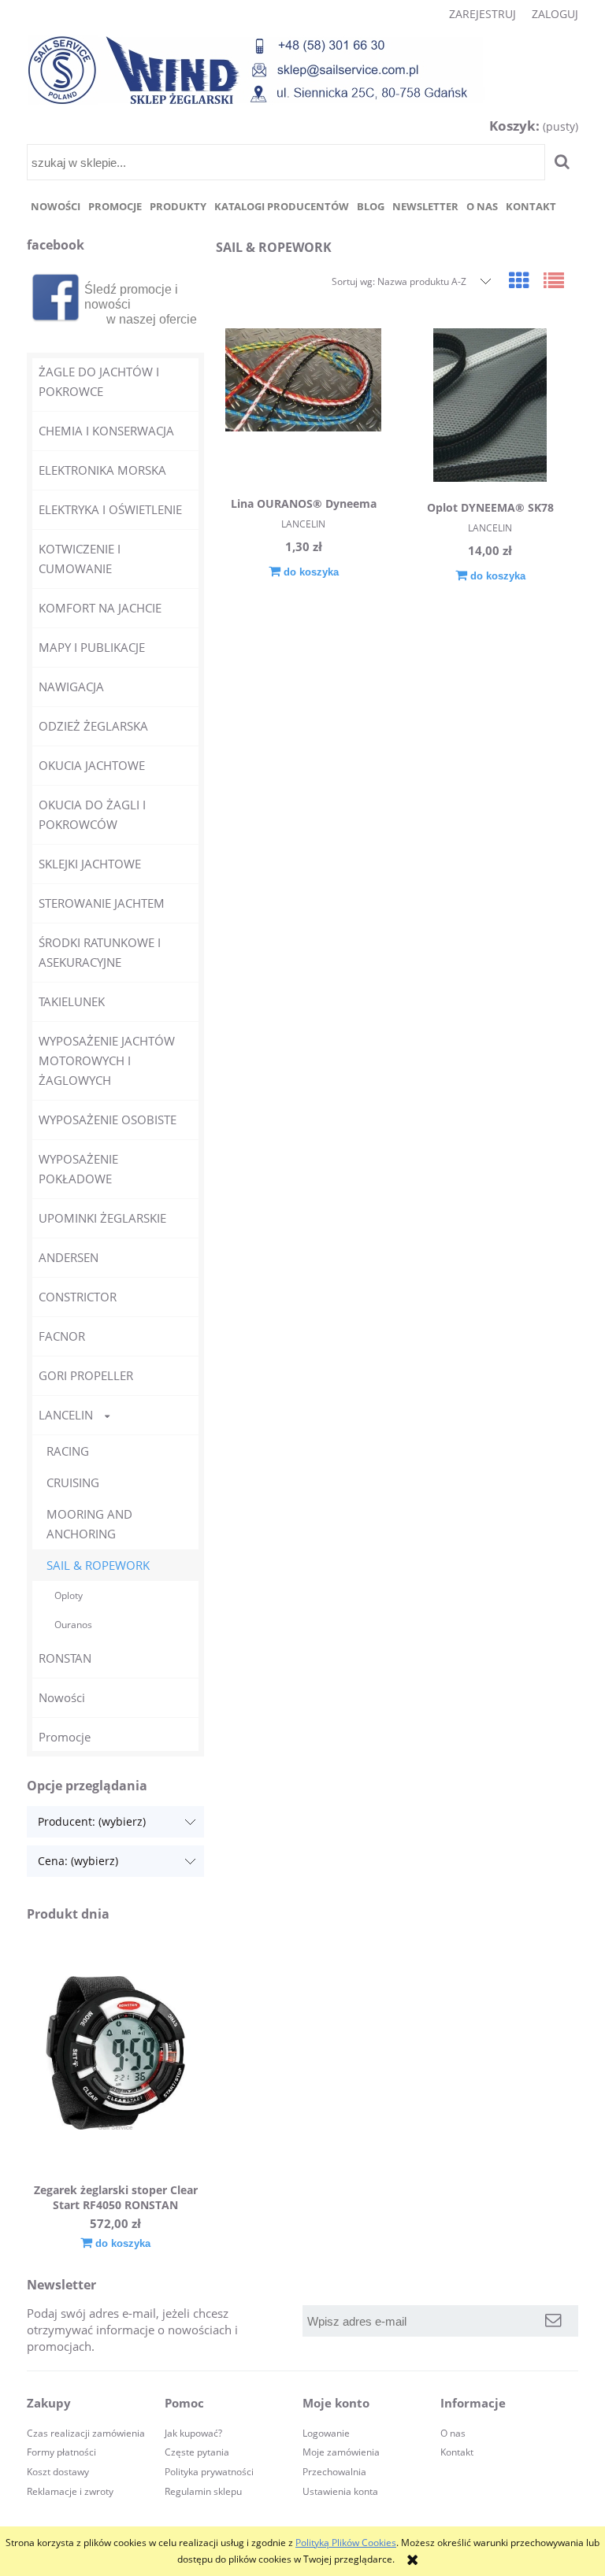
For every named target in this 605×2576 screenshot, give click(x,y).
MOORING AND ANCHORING (89, 1524)
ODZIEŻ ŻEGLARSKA (93, 726)
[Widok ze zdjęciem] (519, 280)
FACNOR (62, 1336)
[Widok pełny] (554, 280)
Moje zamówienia (341, 2452)
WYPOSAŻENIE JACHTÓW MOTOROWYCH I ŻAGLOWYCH (107, 1060)
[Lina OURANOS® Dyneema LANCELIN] (303, 403)
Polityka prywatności (209, 2472)
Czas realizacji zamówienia (86, 2433)
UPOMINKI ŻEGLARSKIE (102, 1218)
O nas (453, 2433)
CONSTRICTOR (78, 1297)
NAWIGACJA (71, 687)
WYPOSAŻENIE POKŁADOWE (78, 1169)
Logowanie (326, 2433)
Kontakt (457, 2452)
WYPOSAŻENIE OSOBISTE (108, 1120)
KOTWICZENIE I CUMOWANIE (80, 559)
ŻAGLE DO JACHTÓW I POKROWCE (99, 381)
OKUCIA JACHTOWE (92, 765)
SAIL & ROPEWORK (98, 1565)
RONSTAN (65, 1658)
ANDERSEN (69, 1257)
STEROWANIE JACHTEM (102, 903)
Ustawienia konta (340, 2491)
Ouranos (73, 1625)
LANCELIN (66, 1415)
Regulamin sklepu (203, 2491)
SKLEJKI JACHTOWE (90, 864)
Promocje (65, 1737)
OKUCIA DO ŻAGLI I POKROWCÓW (92, 814)
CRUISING (73, 1482)
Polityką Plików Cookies (346, 2543)
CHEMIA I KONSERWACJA (106, 431)
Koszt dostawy (58, 2472)
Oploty (69, 1595)
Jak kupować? (193, 2433)
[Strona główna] (256, 70)
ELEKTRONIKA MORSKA (102, 470)
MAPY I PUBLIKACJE (92, 647)
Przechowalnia (334, 2472)
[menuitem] (56, 207)
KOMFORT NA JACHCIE (100, 608)
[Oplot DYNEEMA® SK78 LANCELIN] (490, 405)
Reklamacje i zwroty (70, 2491)
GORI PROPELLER (86, 1375)
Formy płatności (61, 2452)
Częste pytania (197, 2452)
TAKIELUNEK (72, 1001)
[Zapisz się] (553, 2321)
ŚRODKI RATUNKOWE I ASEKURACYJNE (100, 952)
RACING (68, 1451)
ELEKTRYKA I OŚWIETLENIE (110, 509)
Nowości (62, 1697)
